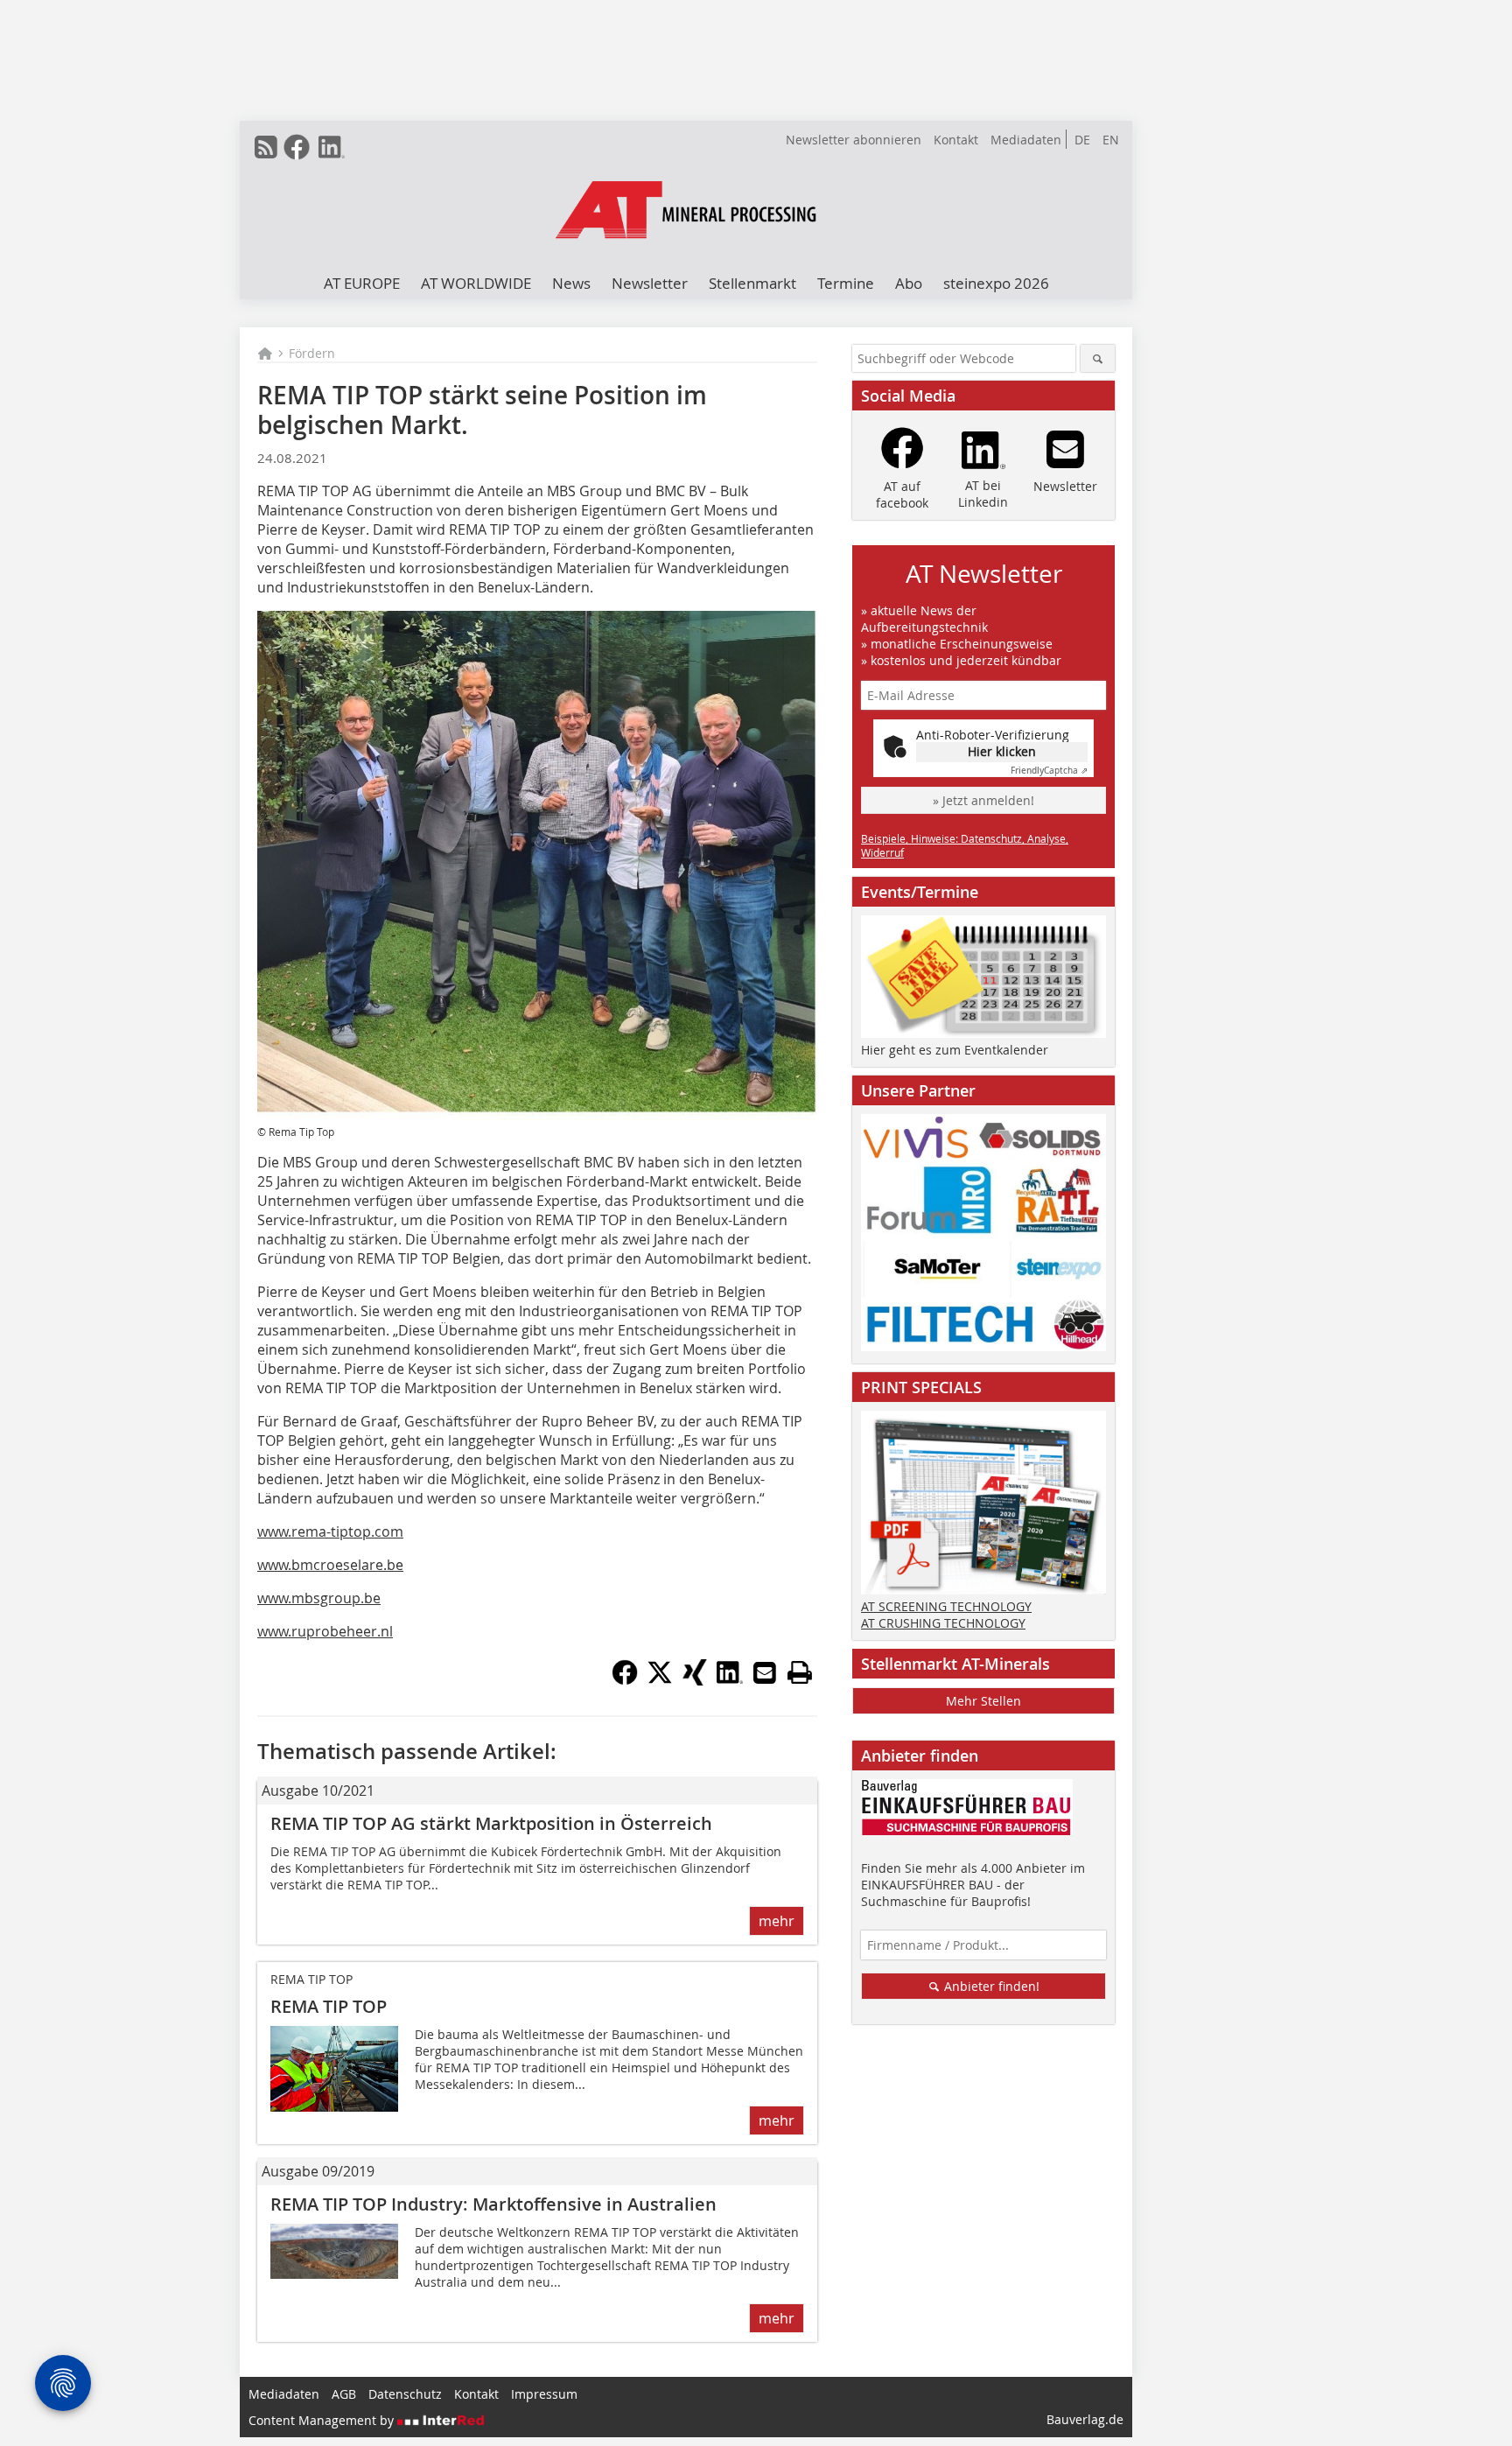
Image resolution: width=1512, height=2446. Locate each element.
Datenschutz (405, 2394)
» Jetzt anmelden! (983, 800)
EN (1111, 140)
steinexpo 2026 (996, 283)
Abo (909, 283)
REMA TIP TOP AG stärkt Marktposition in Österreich (491, 1823)
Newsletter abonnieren (854, 140)
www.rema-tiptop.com (330, 1531)
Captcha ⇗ (1049, 771)
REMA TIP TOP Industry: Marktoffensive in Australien (493, 2204)
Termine (846, 283)
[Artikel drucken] (800, 1672)
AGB (344, 2394)
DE (1082, 140)
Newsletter (650, 283)
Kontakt (956, 140)
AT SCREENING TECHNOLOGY (946, 1606)
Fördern (312, 353)
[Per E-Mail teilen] (765, 1672)
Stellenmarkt (752, 283)
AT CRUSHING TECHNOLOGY (943, 1623)
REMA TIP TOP (329, 2006)
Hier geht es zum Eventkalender (955, 1050)
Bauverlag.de (1085, 2419)
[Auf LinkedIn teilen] (730, 1680)
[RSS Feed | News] (266, 147)
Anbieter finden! (990, 1986)
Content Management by (323, 2420)
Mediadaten (1026, 140)
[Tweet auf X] (660, 1680)
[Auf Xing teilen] (695, 1680)
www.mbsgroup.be (319, 1598)
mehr (777, 1921)
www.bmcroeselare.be (330, 1565)
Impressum (544, 2394)
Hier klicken (1002, 751)
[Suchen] (1098, 358)
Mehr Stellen (983, 1701)
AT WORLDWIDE (476, 283)
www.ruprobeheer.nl (325, 1631)
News (571, 283)
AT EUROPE (362, 283)
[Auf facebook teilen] (625, 1680)
